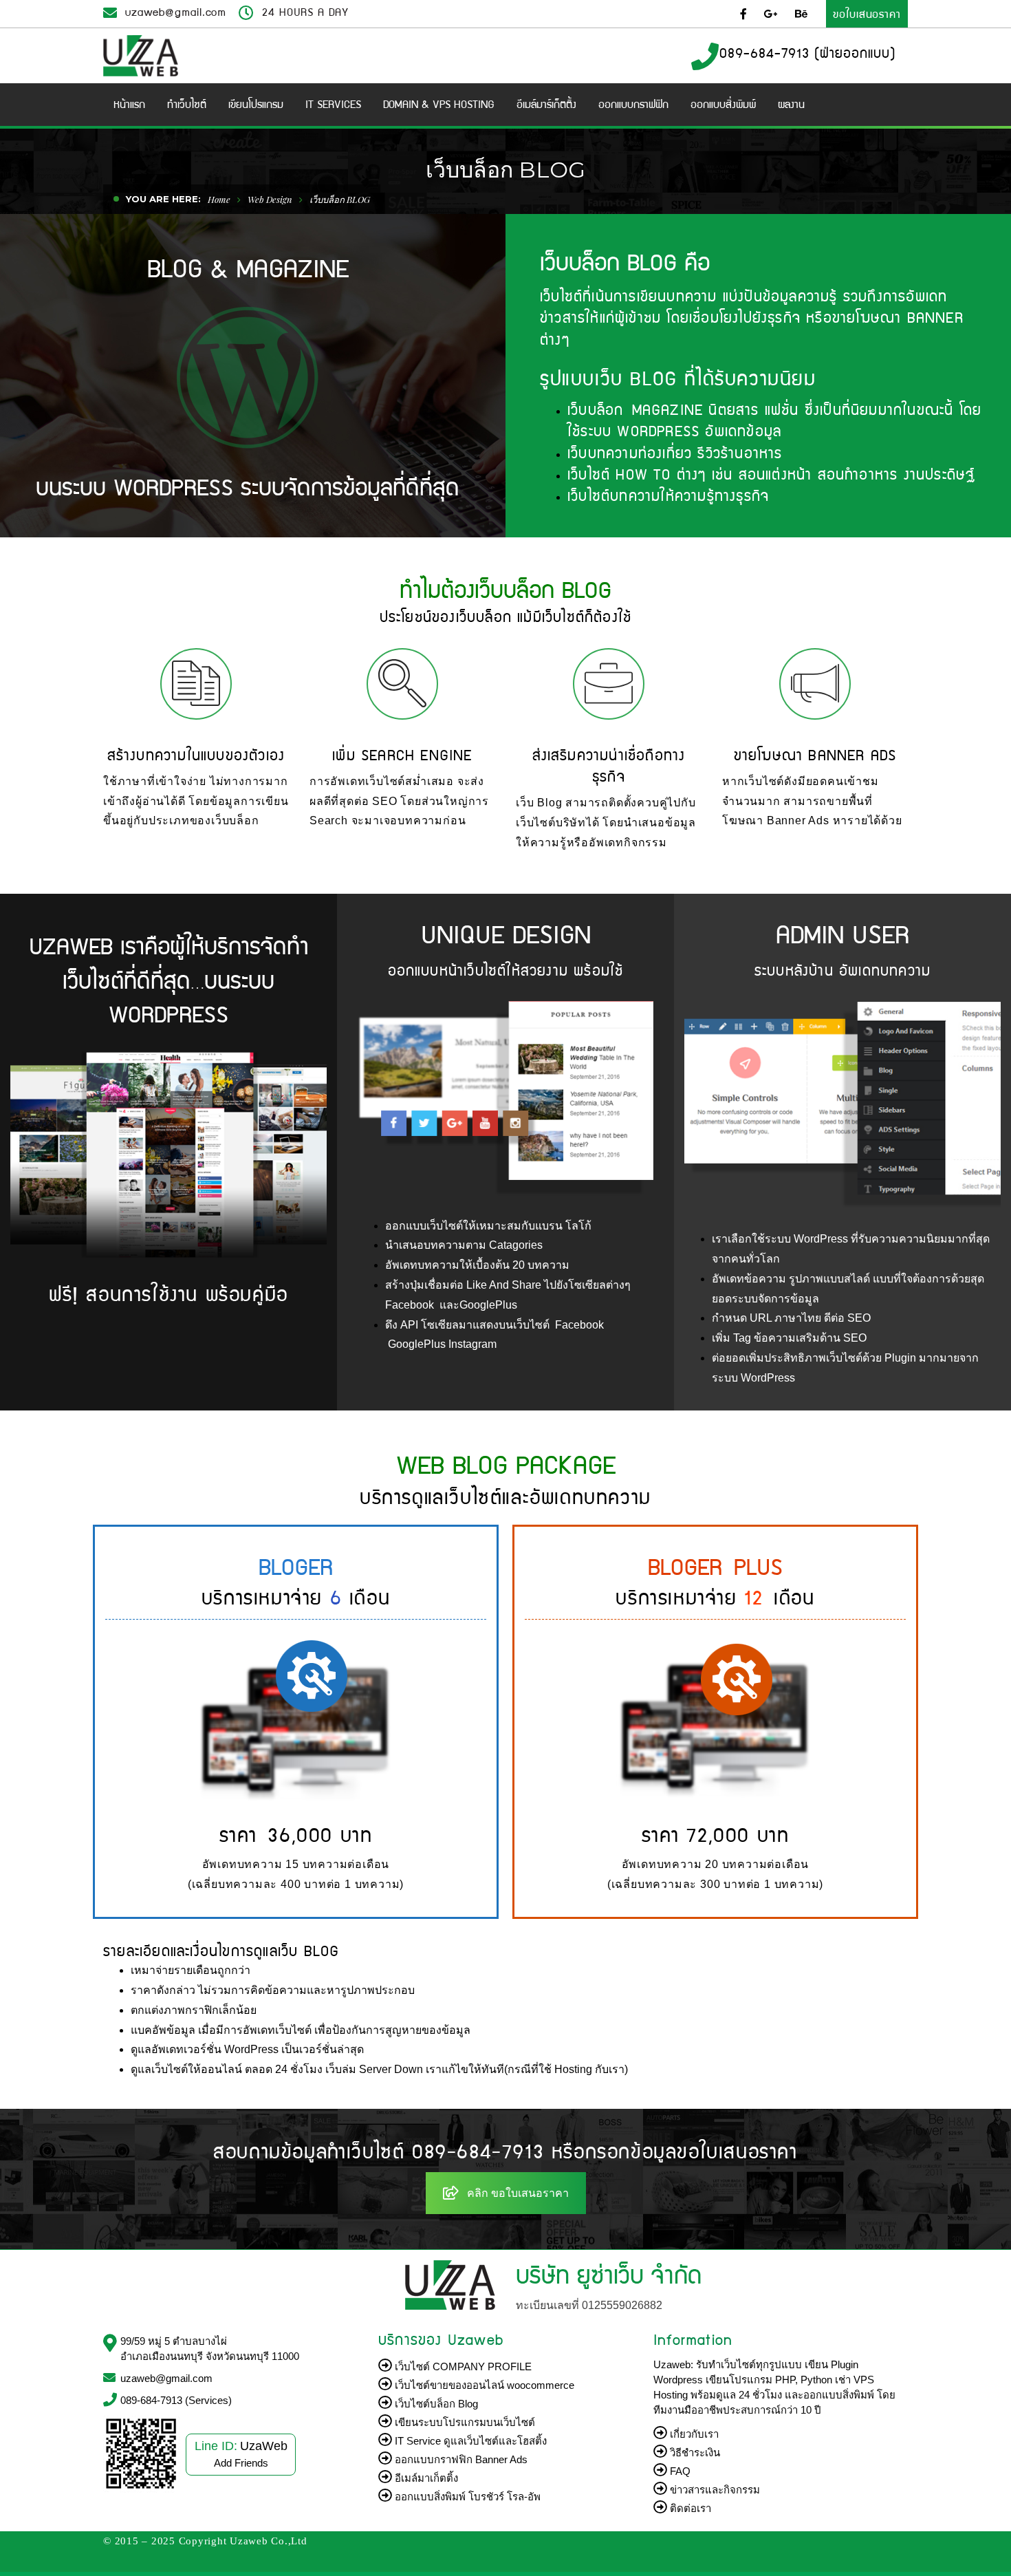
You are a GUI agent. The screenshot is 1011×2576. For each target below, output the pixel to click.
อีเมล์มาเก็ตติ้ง (425, 2478)
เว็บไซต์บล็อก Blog (435, 2404)
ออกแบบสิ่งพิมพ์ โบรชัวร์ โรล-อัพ (466, 2497)
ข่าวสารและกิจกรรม (714, 2490)
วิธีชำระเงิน (694, 2452)
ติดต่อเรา (689, 2508)
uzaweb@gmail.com (176, 11)
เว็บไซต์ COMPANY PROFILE (462, 2366)
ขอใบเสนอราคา (867, 13)
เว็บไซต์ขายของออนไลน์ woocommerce (483, 2385)
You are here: (163, 199)
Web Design (270, 199)
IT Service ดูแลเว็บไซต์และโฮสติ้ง (469, 2441)
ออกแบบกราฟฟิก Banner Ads (460, 2459)
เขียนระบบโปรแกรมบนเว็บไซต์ (464, 2422)
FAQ (679, 2471)
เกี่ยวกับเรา (693, 2434)
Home (219, 199)
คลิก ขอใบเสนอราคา (518, 2193)
